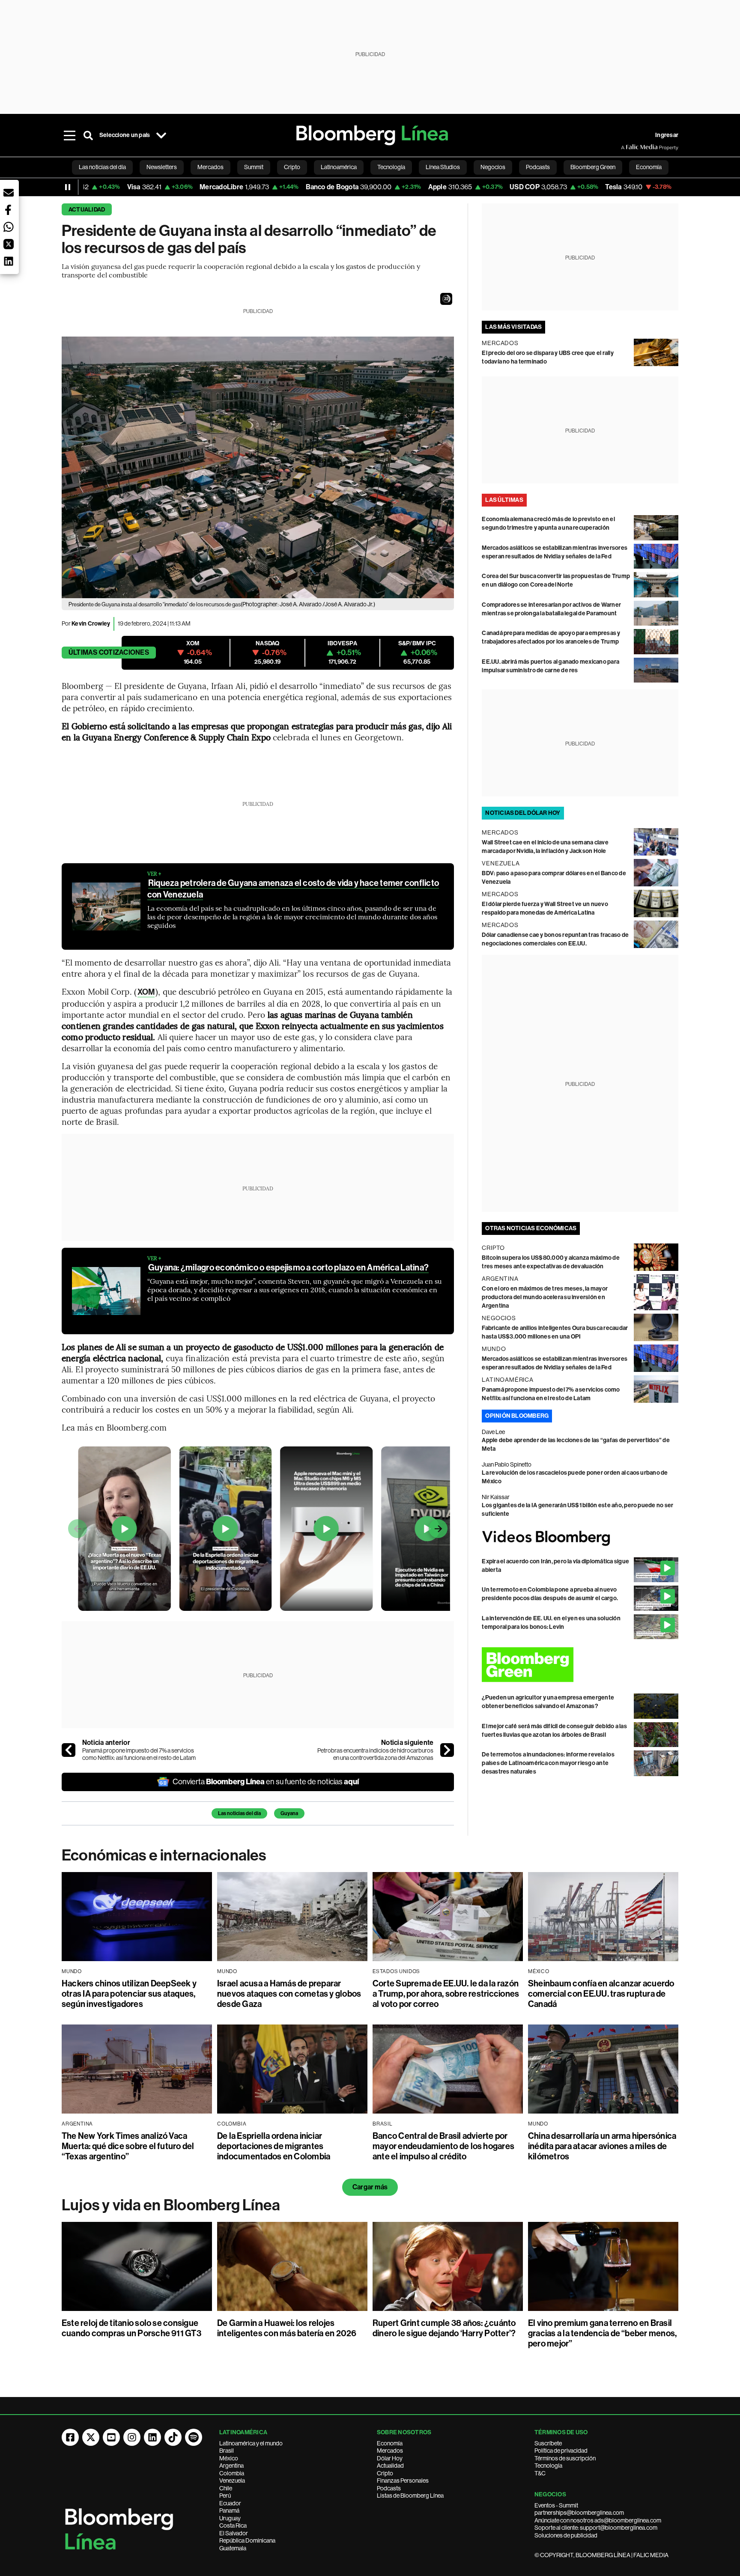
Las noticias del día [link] (102, 167)
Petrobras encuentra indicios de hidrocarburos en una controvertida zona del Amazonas (375, 1754)
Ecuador (230, 2503)
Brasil (227, 2451)
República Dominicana (247, 2540)
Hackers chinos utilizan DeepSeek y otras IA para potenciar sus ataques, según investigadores (129, 1994)
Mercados (390, 2451)
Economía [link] (649, 167)
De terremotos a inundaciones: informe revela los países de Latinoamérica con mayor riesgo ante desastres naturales (548, 1763)
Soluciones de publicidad (566, 2535)
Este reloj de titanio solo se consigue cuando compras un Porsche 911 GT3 (131, 2328)
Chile (226, 2488)
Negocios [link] (493, 167)
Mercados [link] (210, 167)
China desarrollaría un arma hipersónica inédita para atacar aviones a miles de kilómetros (602, 2146)
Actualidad (87, 210)
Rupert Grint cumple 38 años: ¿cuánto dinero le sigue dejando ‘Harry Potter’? (444, 2328)
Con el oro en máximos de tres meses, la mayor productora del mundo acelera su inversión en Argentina (545, 1297)
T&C (540, 2473)
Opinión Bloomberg (517, 1416)
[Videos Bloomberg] (580, 1538)
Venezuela (232, 2481)
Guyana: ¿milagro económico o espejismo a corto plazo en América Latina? (288, 1267)
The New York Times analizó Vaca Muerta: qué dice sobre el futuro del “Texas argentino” (128, 2146)
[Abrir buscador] (88, 135)
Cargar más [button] (370, 2187)
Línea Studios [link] (443, 167)
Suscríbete (548, 2443)
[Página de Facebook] (70, 2437)
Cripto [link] (292, 167)
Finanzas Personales (403, 2481)
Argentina (231, 2466)
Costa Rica (233, 2525)
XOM (146, 992)
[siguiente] (447, 1750)
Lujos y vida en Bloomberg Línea (171, 2205)
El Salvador (234, 2533)
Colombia (232, 2473)
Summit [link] (254, 167)
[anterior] (69, 1750)
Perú (225, 2495)
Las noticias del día (239, 1813)
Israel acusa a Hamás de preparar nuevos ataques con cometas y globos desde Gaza (289, 1994)
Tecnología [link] (391, 167)
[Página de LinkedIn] (152, 2437)
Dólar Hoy (390, 2458)
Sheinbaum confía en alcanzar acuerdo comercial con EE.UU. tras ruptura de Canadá (601, 1994)
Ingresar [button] (667, 135)
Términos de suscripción (565, 2458)
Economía (390, 2443)
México (229, 2458)
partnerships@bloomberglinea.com (579, 2513)
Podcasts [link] (538, 167)
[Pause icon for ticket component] (68, 187)
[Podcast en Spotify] (194, 2437)
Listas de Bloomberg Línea (410, 2495)
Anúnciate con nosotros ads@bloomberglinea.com (598, 2520)
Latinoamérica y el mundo (251, 2443)
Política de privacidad (561, 2451)
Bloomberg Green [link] (593, 167)
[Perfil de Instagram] (132, 2437)
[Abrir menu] (69, 135)
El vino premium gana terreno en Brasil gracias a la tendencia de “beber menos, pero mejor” (602, 2333)
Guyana (289, 1813)
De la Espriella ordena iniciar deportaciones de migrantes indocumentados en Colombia (274, 2146)
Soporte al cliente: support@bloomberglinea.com (596, 2528)
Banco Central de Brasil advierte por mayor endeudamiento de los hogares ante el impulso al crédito (443, 2146)
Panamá (229, 2510)
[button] (446, 299)
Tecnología (548, 2466)
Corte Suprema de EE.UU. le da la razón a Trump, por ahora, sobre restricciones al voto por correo (446, 1994)
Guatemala (233, 2548)
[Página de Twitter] (91, 2437)
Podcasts (389, 2488)
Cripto (385, 2473)
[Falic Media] (627, 147)
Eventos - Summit (556, 2505)
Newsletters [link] (162, 167)
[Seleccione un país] (161, 135)
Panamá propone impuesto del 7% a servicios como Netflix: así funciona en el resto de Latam (139, 1754)
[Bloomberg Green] (580, 1665)
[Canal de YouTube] (111, 2437)
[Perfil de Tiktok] (173, 2437)
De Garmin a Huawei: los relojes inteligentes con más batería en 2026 (287, 2328)
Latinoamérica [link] (339, 167)
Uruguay (230, 2518)
